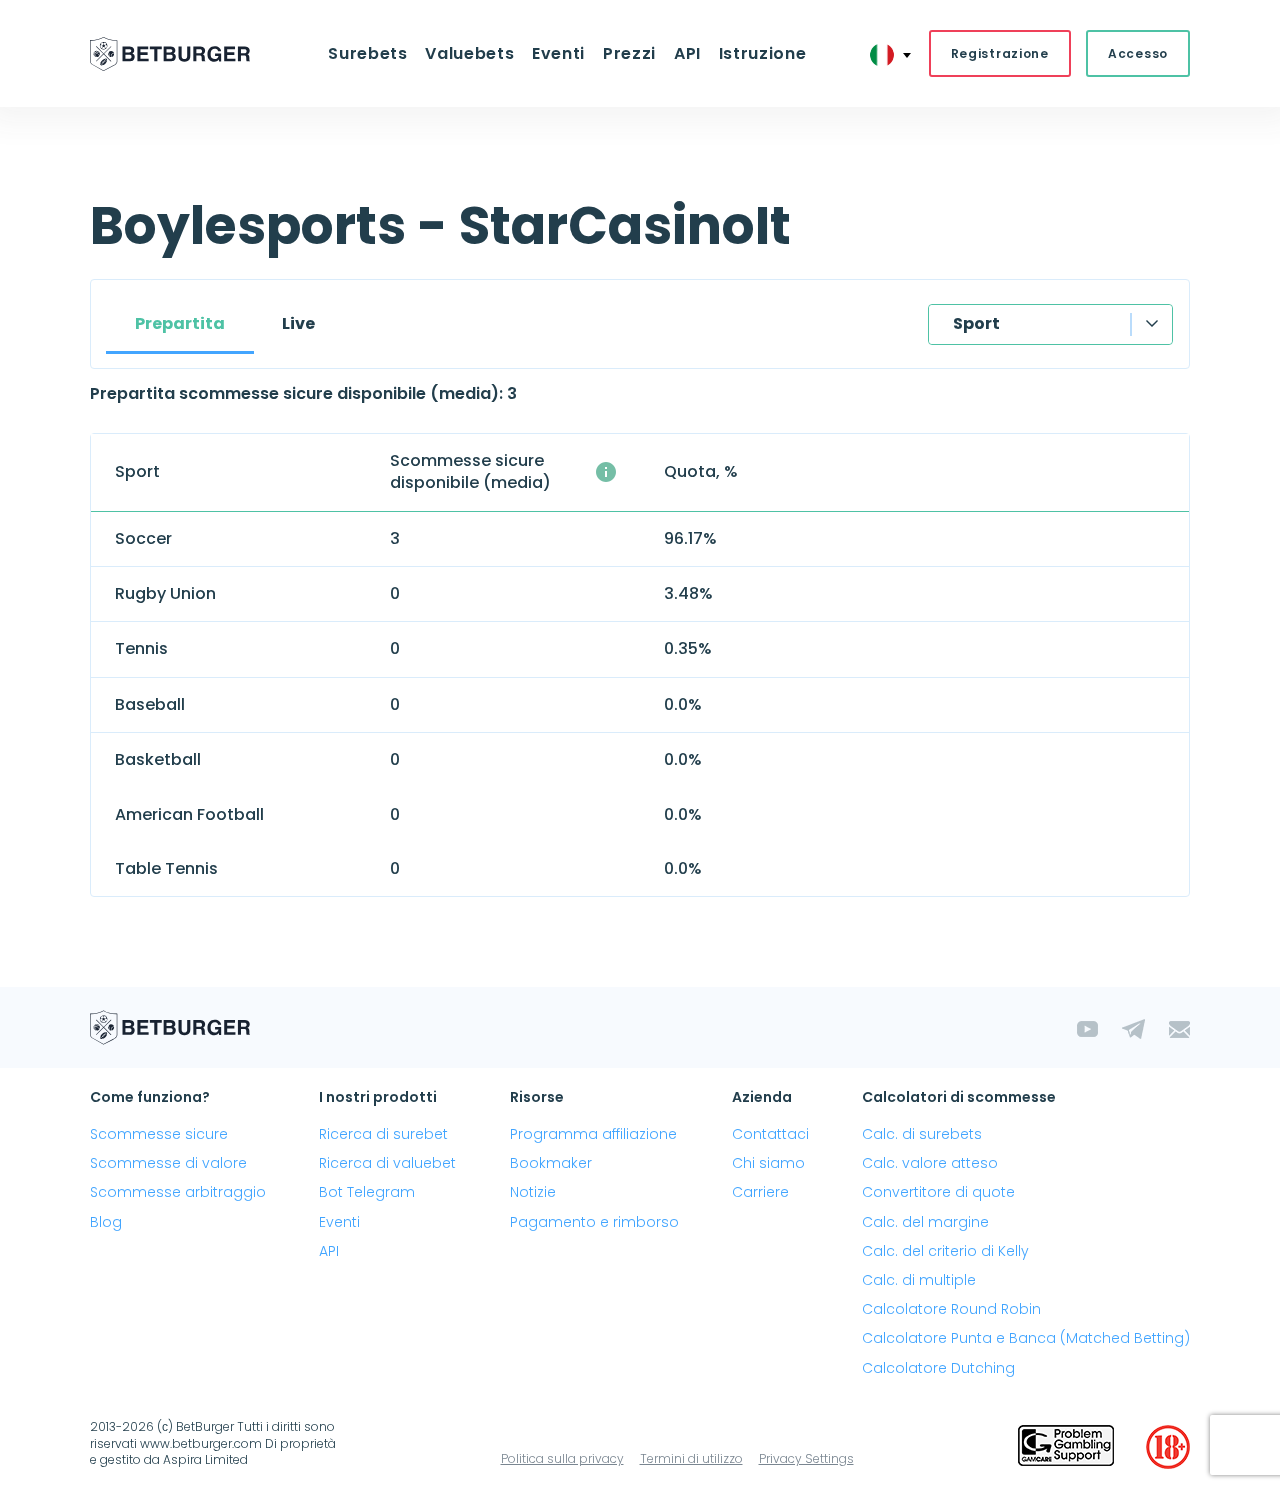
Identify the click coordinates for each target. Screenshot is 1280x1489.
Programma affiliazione (593, 1134)
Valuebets (469, 53)
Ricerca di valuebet (387, 1163)
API (687, 53)
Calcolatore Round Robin (951, 1309)
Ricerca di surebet (383, 1134)
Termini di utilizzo (691, 1458)
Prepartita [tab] (180, 323)
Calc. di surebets (922, 1134)
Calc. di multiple (919, 1280)
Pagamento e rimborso (594, 1222)
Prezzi (629, 53)
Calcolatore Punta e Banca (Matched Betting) (1026, 1338)
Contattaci (770, 1134)
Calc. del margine (925, 1222)
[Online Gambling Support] (1066, 1447)
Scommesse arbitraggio (178, 1192)
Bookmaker (551, 1163)
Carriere (760, 1192)
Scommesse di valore (168, 1163)
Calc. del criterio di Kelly (945, 1251)
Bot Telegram (367, 1192)
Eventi (339, 1222)
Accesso (1138, 53)
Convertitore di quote (938, 1192)
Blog (106, 1222)
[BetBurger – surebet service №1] (170, 54)
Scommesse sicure (159, 1134)
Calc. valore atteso (930, 1163)
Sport (976, 323)
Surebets (367, 53)
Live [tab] (298, 323)
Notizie (533, 1192)
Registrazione (1000, 53)
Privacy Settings (806, 1458)
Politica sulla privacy (562, 1458)
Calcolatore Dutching (938, 1368)
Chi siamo (768, 1163)
